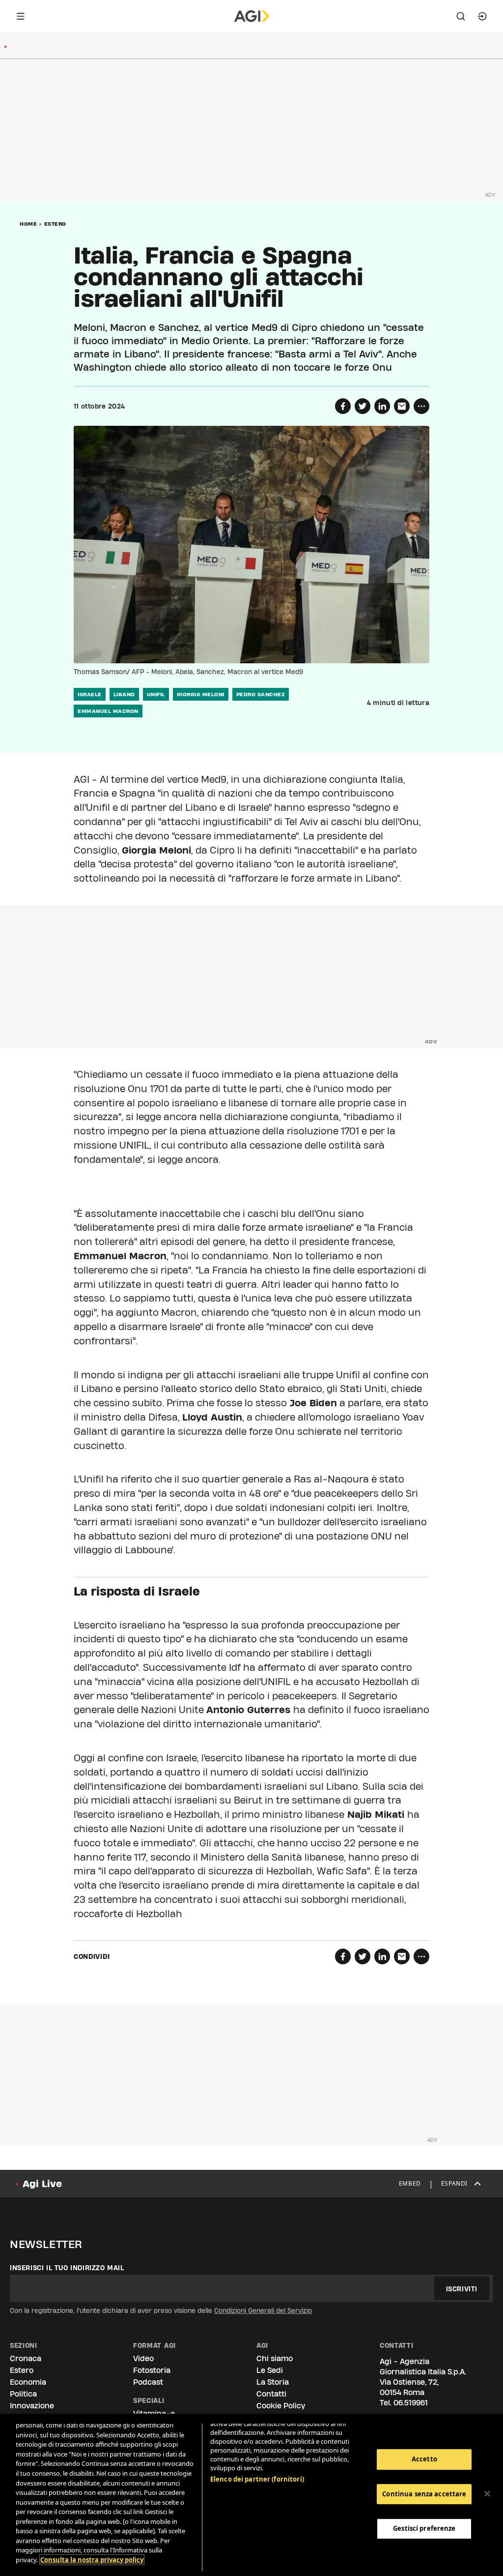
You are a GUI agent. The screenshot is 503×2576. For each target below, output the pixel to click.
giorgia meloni (201, 694)
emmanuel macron (108, 711)
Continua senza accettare (424, 2494)
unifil (156, 694)
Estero (55, 224)
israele (90, 694)
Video (143, 2358)
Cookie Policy (281, 2406)
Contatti (271, 2394)
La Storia (273, 2382)
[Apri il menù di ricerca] (461, 16)
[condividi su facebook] (343, 406)
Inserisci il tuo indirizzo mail (67, 2268)
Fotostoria (152, 2370)
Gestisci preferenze (424, 2528)
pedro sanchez (261, 694)
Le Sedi (270, 2370)
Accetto (424, 2459)
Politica (23, 2394)
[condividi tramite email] (402, 406)
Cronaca (26, 2358)
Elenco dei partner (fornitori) (257, 2479)
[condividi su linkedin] (382, 406)
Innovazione (32, 2406)
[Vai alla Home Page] (252, 16)
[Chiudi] (487, 2494)
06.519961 (411, 2403)
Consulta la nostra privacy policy (92, 2560)
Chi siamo (275, 2358)
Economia (28, 2382)
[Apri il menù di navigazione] (21, 16)
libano (124, 694)
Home (28, 224)
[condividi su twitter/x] (363, 406)
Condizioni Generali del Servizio (263, 2310)
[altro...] (421, 406)
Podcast (148, 2382)
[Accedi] (482, 16)
